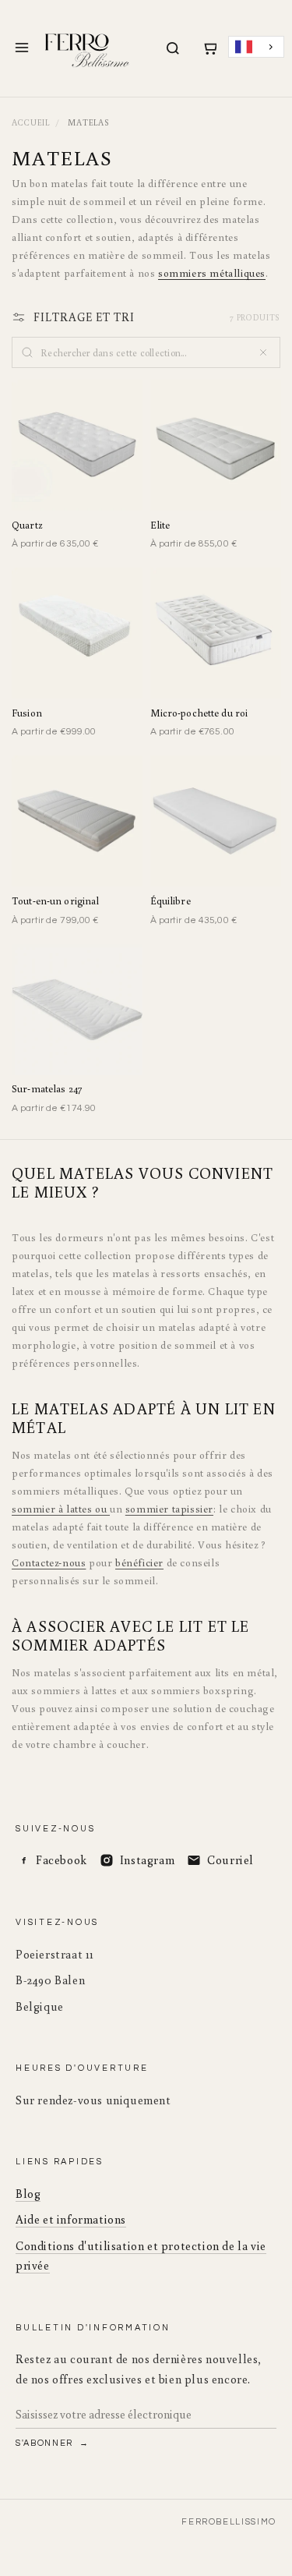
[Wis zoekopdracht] (263, 352)
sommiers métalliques (212, 273)
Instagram (147, 1860)
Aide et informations (71, 2219)
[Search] (173, 48)
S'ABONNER (46, 2443)
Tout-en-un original (55, 901)
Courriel (230, 1860)
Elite (160, 525)
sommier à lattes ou (61, 1509)
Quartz (27, 525)
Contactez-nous (49, 1562)
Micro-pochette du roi (199, 713)
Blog (28, 2194)
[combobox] (256, 47)
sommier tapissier (169, 1509)
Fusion (27, 713)
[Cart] (209, 48)
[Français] (256, 47)
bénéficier (139, 1562)
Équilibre (171, 901)
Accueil (31, 122)
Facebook (62, 1860)
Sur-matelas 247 (47, 1089)
